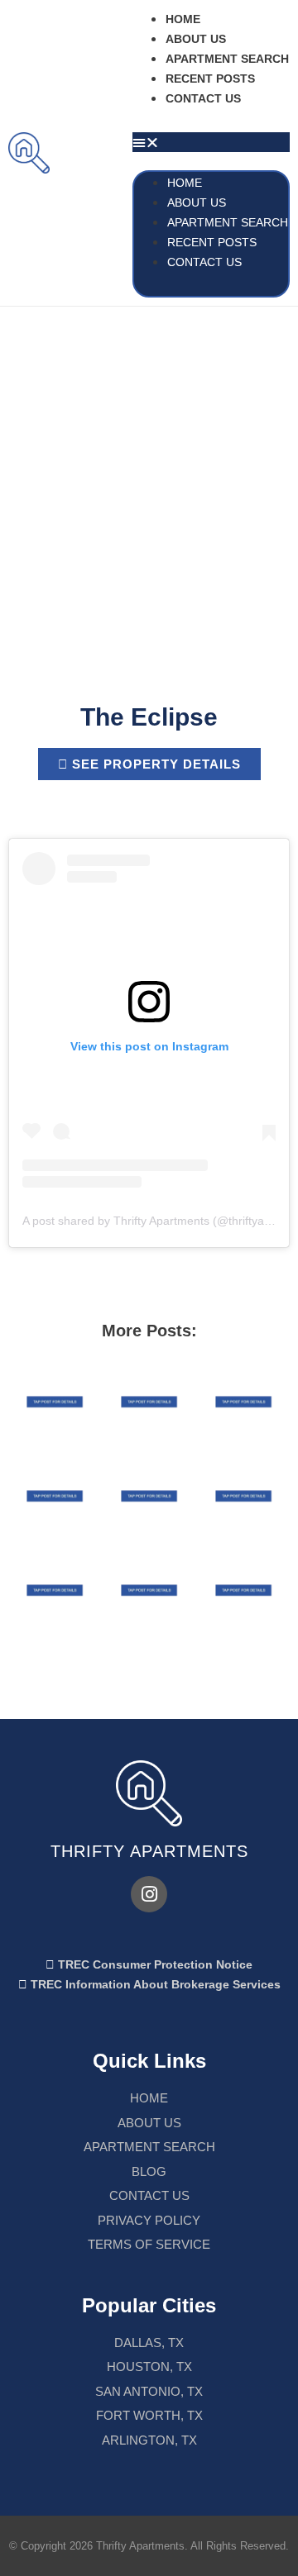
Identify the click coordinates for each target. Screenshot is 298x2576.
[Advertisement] (149, 464)
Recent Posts (210, 79)
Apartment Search (227, 59)
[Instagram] (149, 1894)
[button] (211, 142)
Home (183, 19)
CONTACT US (203, 98)
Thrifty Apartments (149, 1851)
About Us (196, 39)
